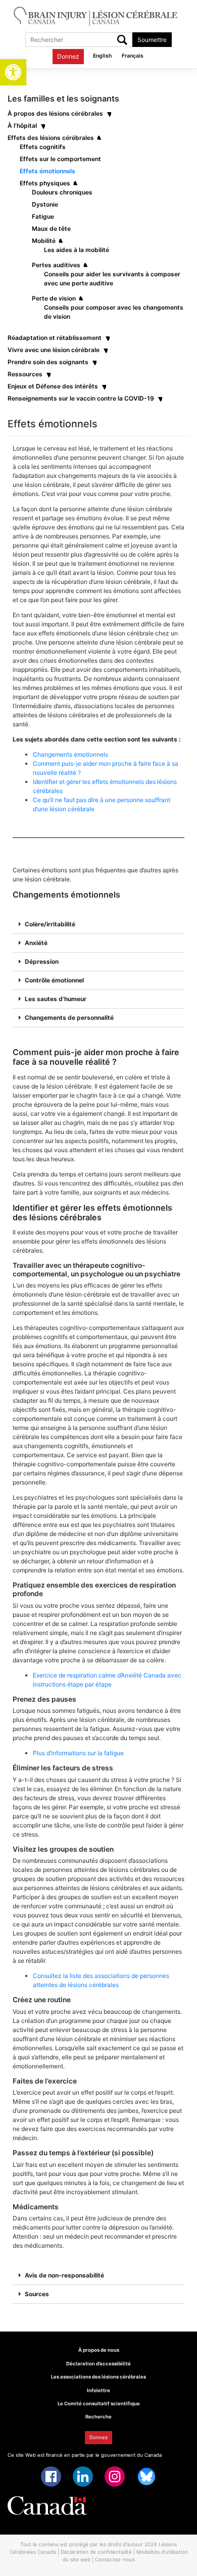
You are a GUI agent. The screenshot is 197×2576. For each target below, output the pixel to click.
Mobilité (44, 241)
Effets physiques (45, 183)
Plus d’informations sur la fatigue (78, 1753)
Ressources (25, 374)
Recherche (98, 2417)
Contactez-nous (115, 2559)
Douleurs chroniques (62, 192)
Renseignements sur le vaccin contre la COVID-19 (81, 398)
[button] (13, 72)
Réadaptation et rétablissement (55, 338)
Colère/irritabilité (50, 924)
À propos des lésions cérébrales (55, 113)
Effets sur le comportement (60, 159)
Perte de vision (54, 298)
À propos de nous (99, 2350)
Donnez (68, 56)
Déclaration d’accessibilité (98, 2364)
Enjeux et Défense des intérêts (53, 386)
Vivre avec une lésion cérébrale (54, 350)
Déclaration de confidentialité (96, 2552)
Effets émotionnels (47, 171)
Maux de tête (51, 229)
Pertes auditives (56, 265)
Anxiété (36, 943)
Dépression (42, 961)
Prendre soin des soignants (48, 362)
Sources (37, 2294)
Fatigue (43, 216)
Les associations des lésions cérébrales (98, 2377)
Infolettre (98, 2390)
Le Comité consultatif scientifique (99, 2404)
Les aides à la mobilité (77, 250)
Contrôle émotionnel (54, 980)
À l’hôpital (22, 126)
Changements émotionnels (70, 754)
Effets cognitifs (43, 147)
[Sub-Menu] (109, 113)
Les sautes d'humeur (56, 999)
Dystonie (45, 204)
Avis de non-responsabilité (64, 2275)
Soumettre (152, 40)
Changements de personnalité (69, 1018)
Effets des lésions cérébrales (51, 138)
